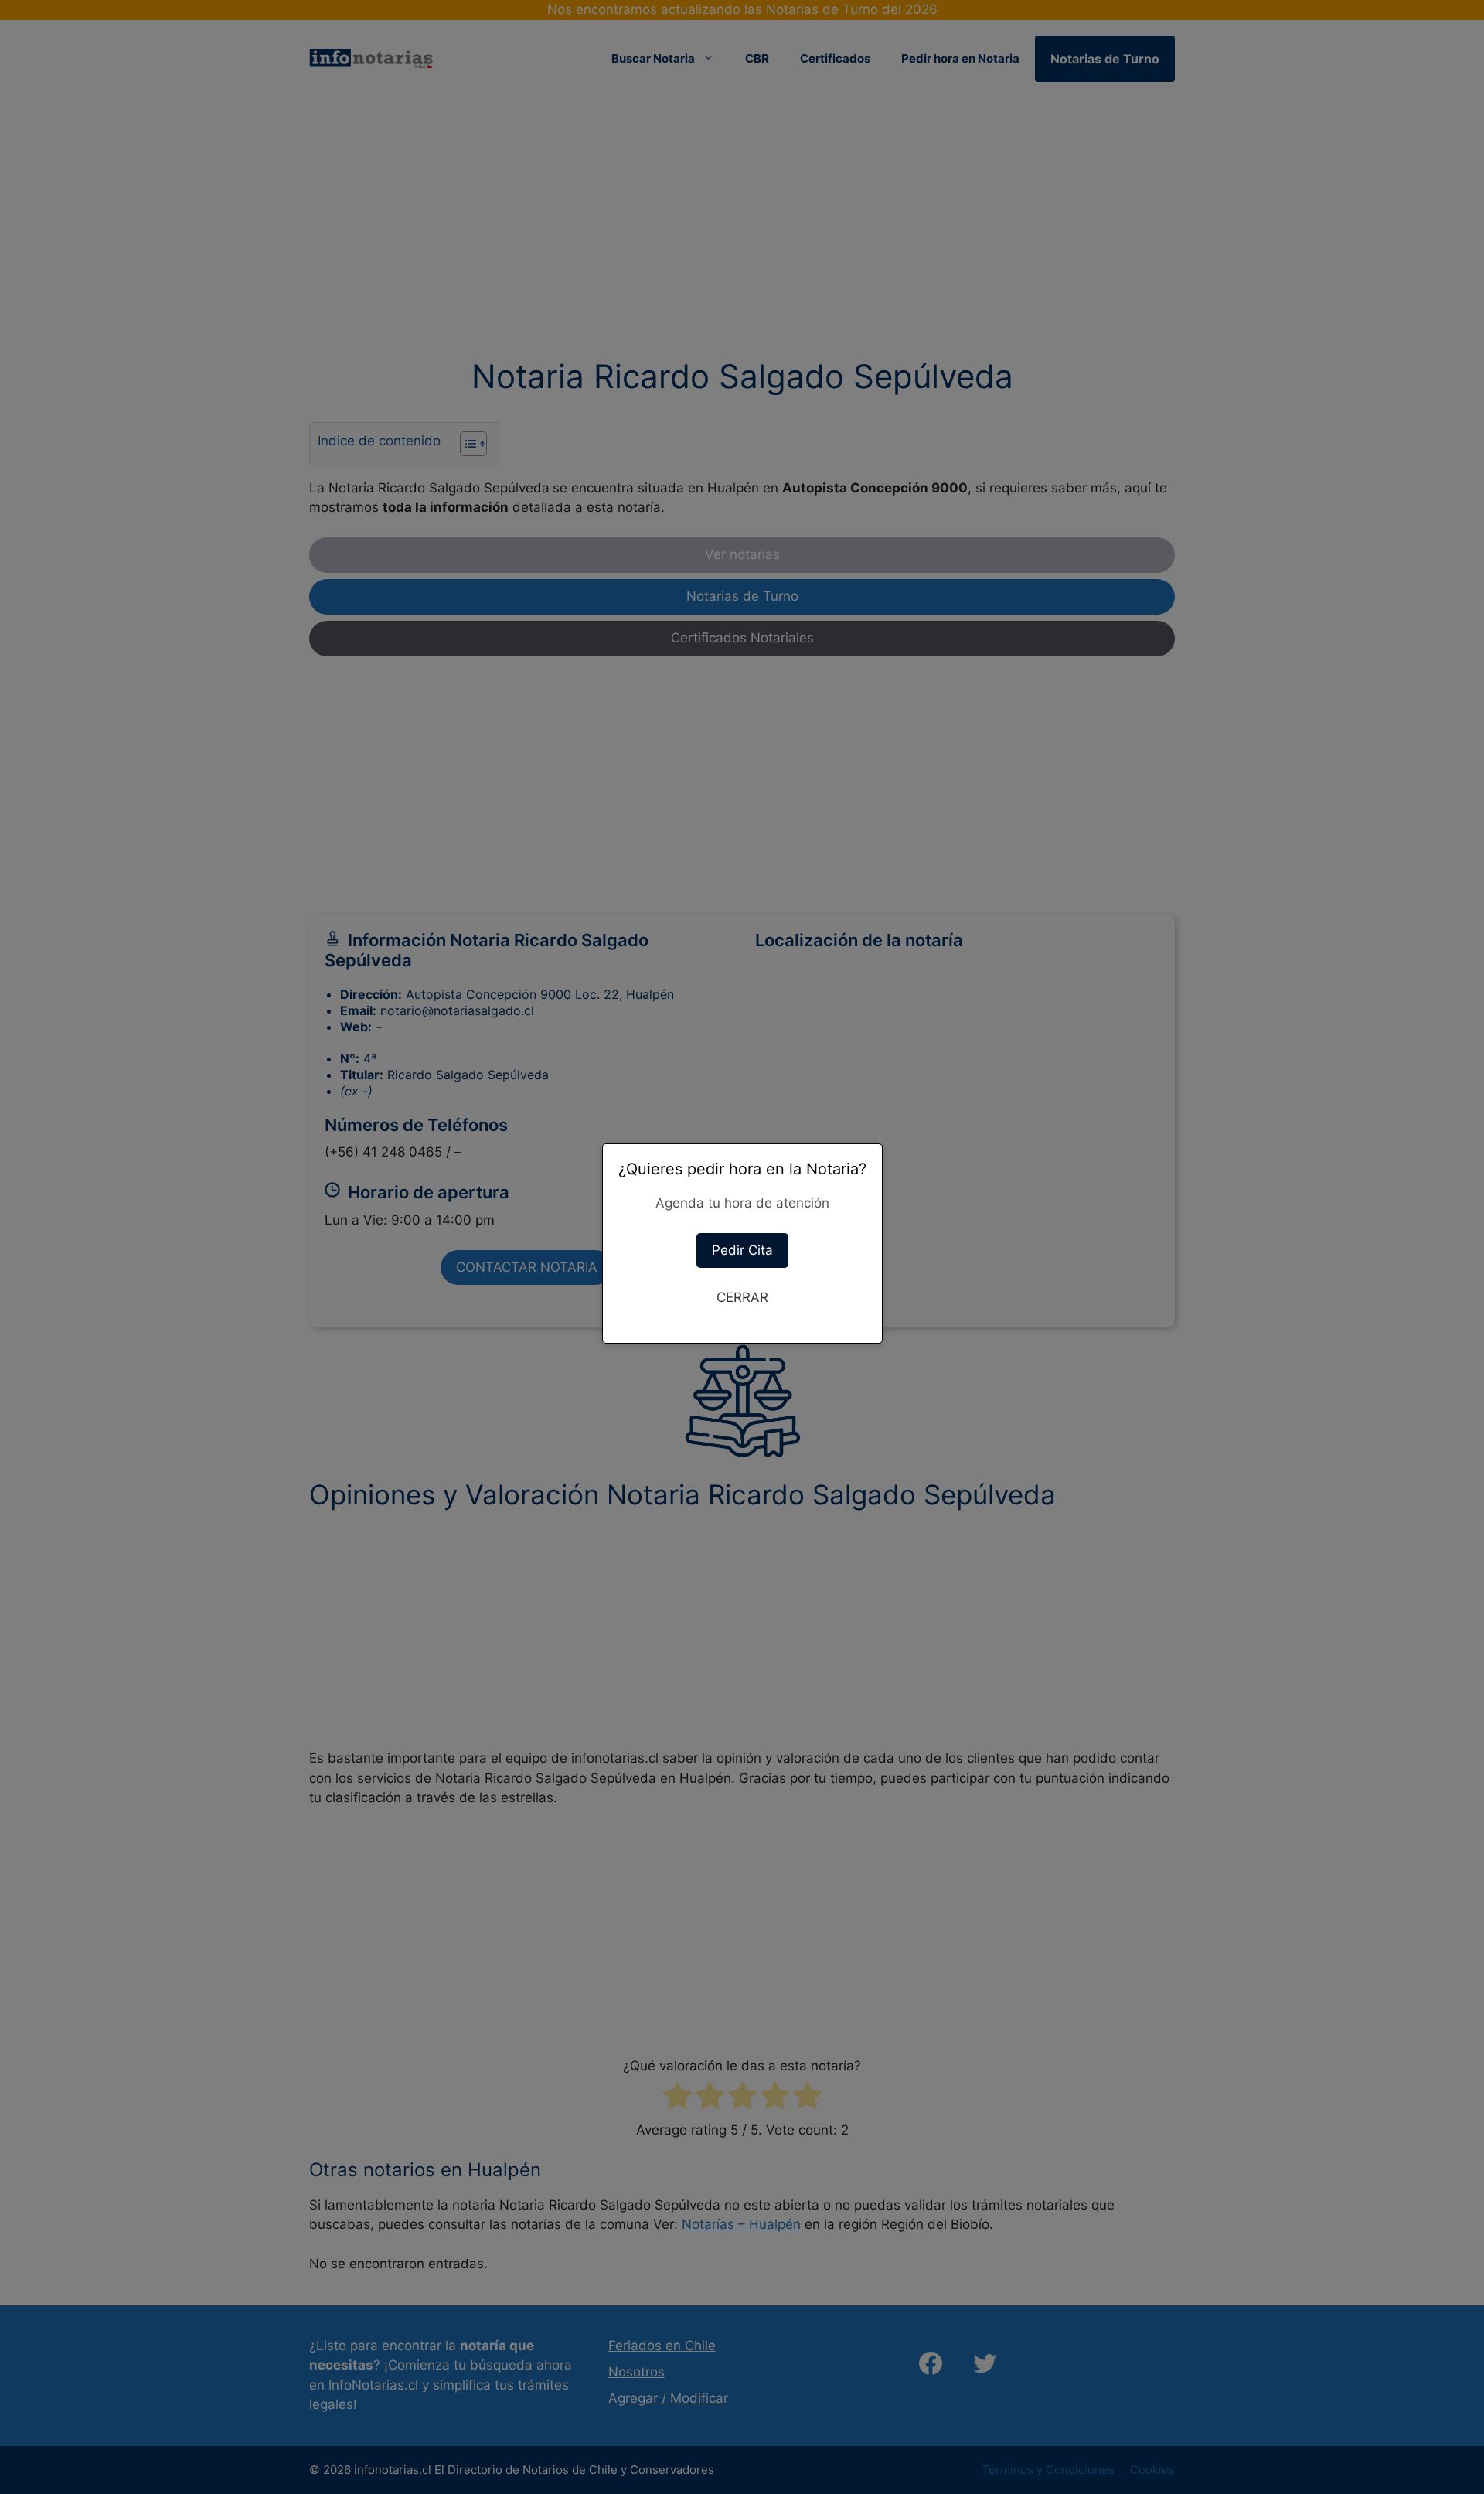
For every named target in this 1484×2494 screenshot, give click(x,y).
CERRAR (742, 1297)
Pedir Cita (742, 1250)
